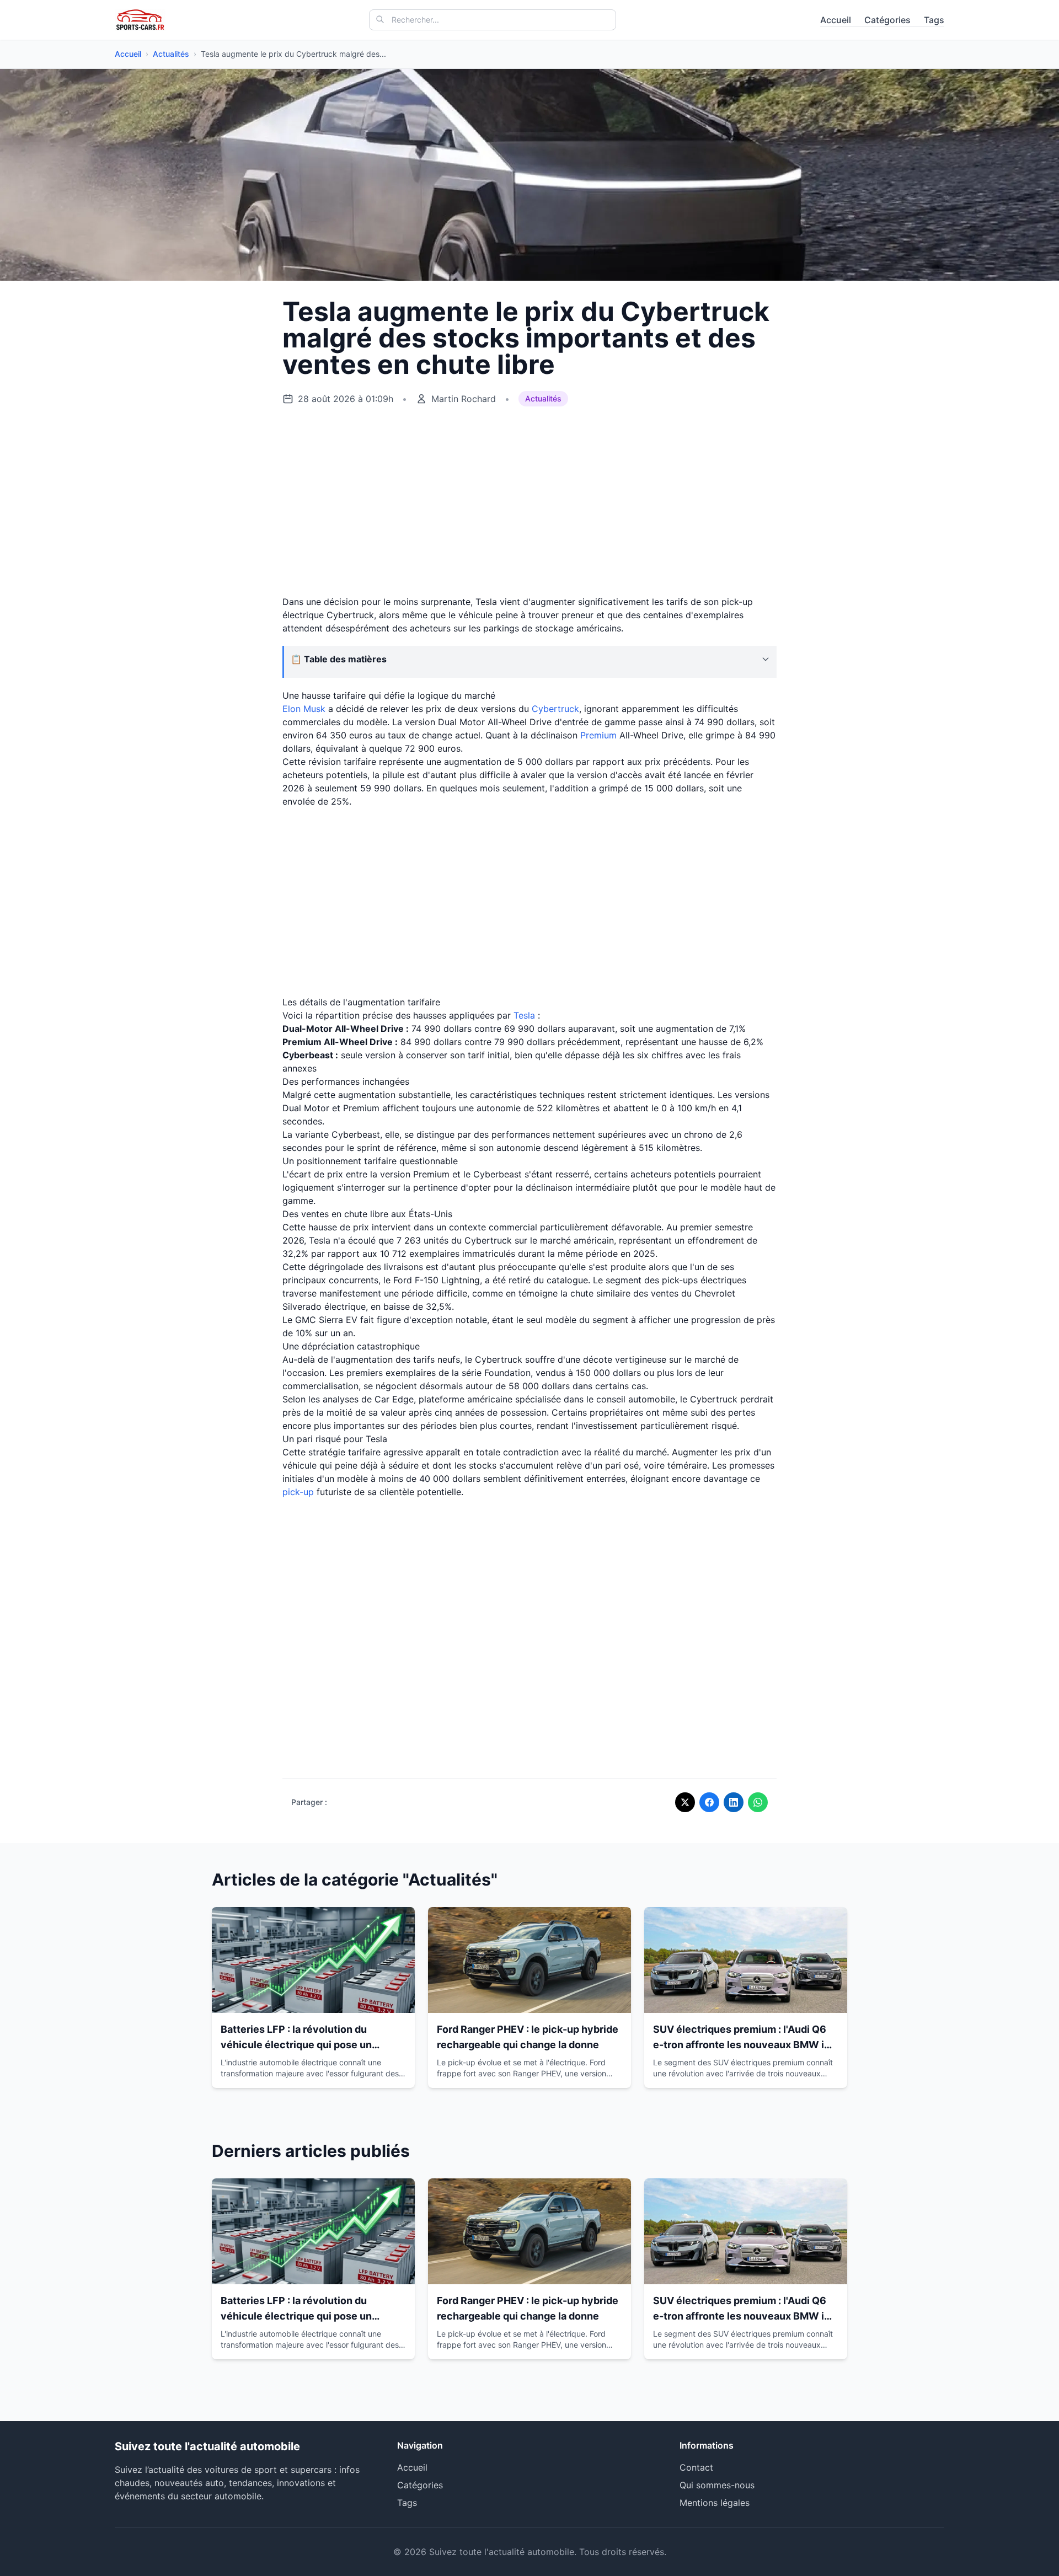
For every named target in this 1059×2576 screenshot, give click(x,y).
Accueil (836, 20)
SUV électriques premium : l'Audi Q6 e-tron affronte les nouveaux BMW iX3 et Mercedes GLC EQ (745, 2045)
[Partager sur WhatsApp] (758, 1802)
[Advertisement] (529, 501)
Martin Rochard (464, 399)
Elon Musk (304, 709)
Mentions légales (715, 2503)
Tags (934, 20)
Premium (598, 735)
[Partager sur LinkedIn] (734, 1802)
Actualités (171, 54)
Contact (696, 2467)
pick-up (298, 1492)
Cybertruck (555, 709)
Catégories (887, 20)
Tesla (524, 1015)
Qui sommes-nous (717, 2485)
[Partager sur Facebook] (709, 1802)
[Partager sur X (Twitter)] (685, 1802)
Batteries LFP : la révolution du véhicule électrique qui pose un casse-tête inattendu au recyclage (304, 2045)
